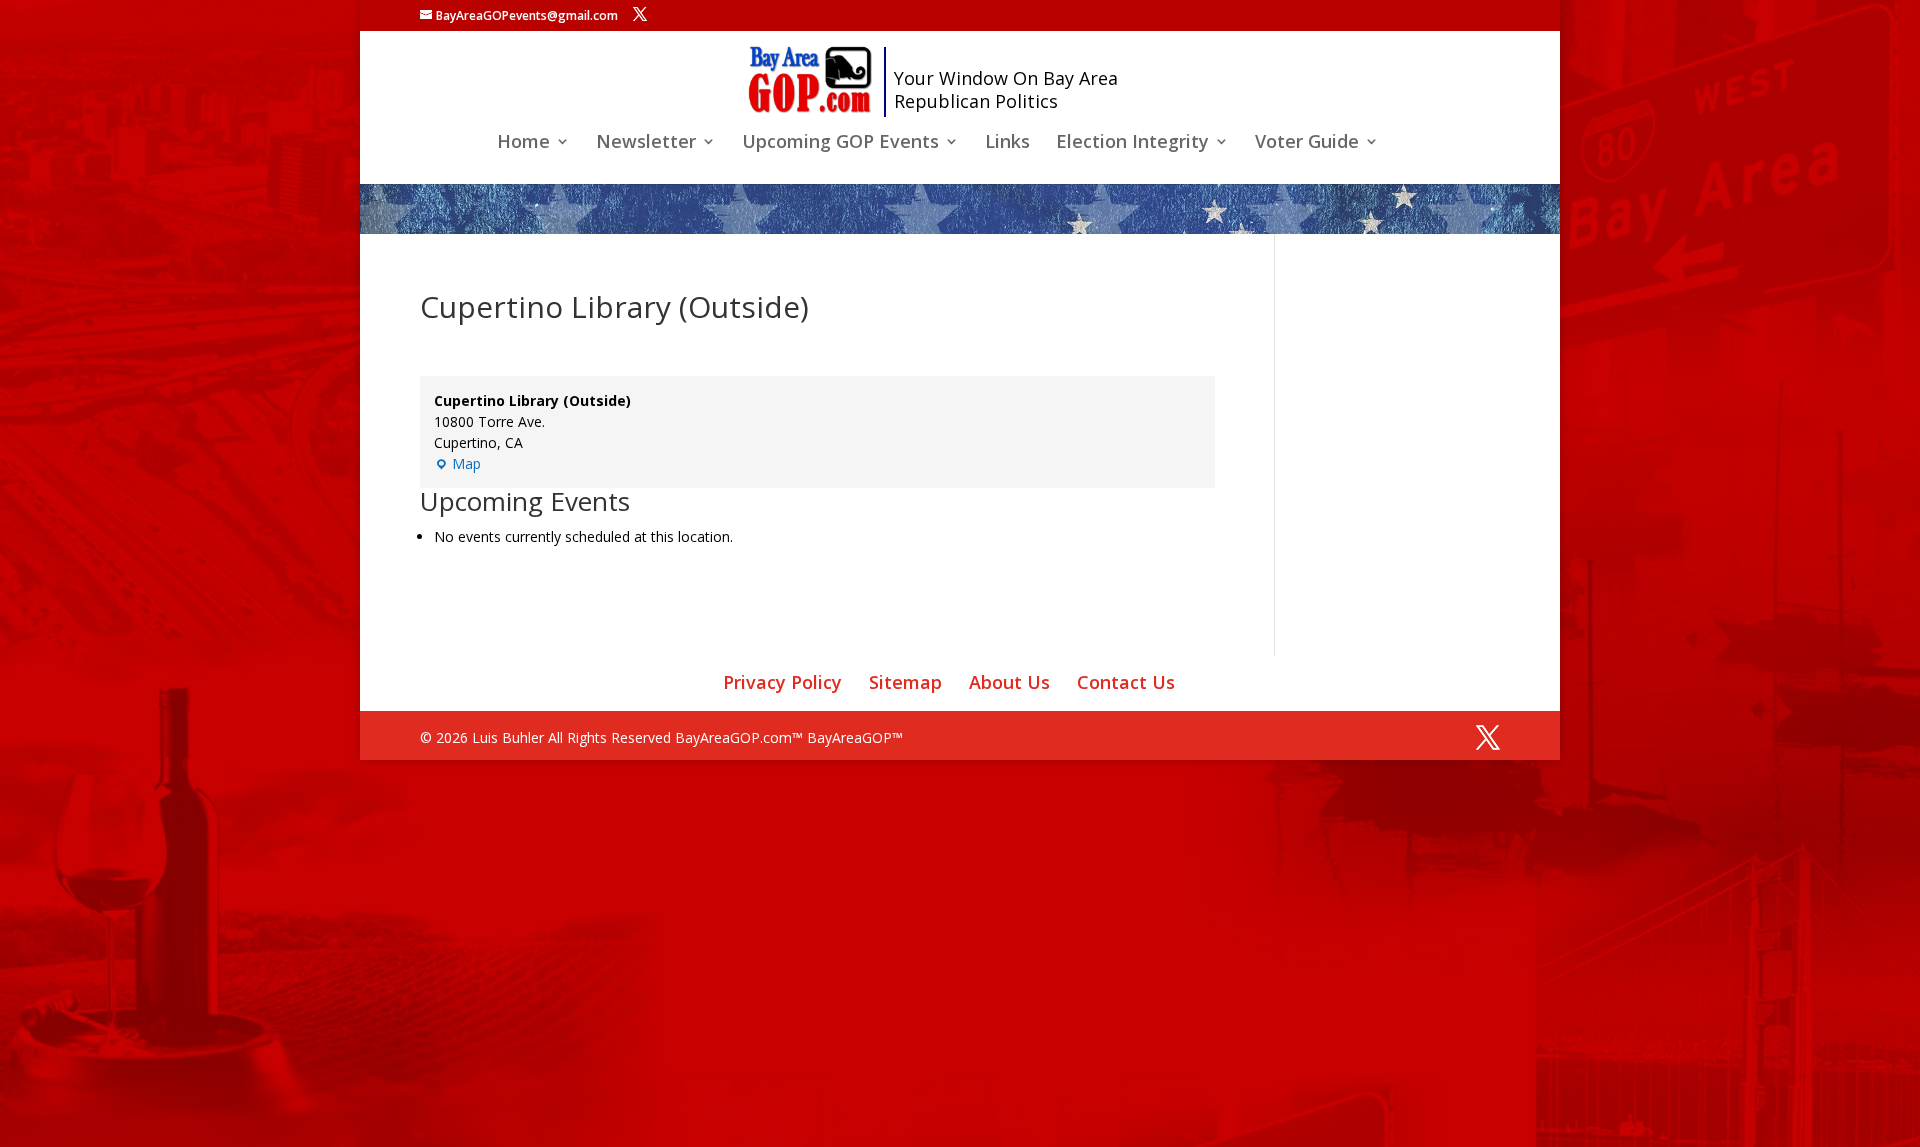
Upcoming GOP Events (840, 143)
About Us (1009, 682)
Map (457, 464)
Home (523, 143)
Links (1007, 143)
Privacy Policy (782, 682)
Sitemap (905, 682)
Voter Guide (1307, 143)
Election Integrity (1132, 143)
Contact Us (1126, 682)
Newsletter (646, 143)
